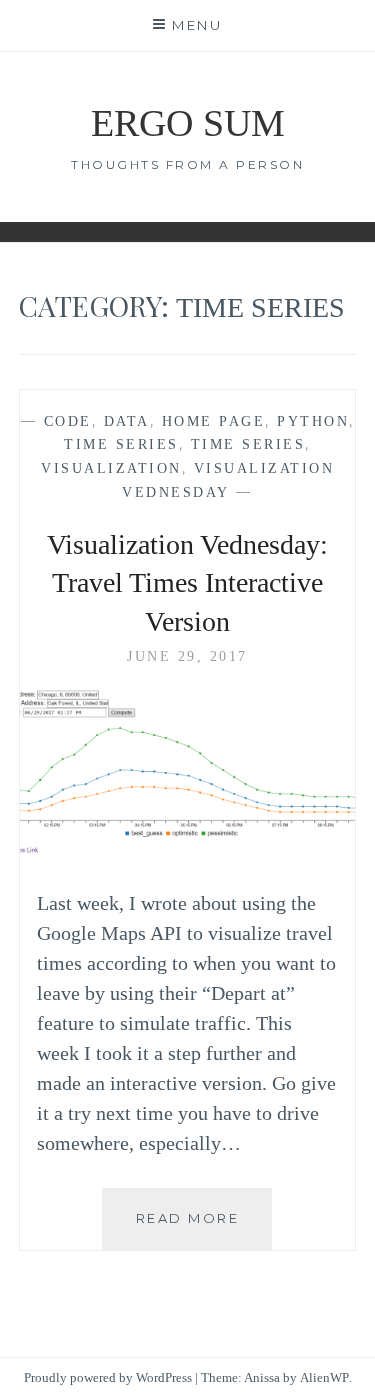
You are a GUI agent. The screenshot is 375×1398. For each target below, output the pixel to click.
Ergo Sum (188, 123)
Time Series (121, 444)
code (68, 421)
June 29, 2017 (187, 656)
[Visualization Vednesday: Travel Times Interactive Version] (188, 851)
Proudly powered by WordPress (108, 1377)
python (313, 421)
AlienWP (324, 1377)
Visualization (111, 468)
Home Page (214, 421)
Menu (197, 25)
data (127, 421)
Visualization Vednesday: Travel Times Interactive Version (187, 583)
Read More (204, 1229)
